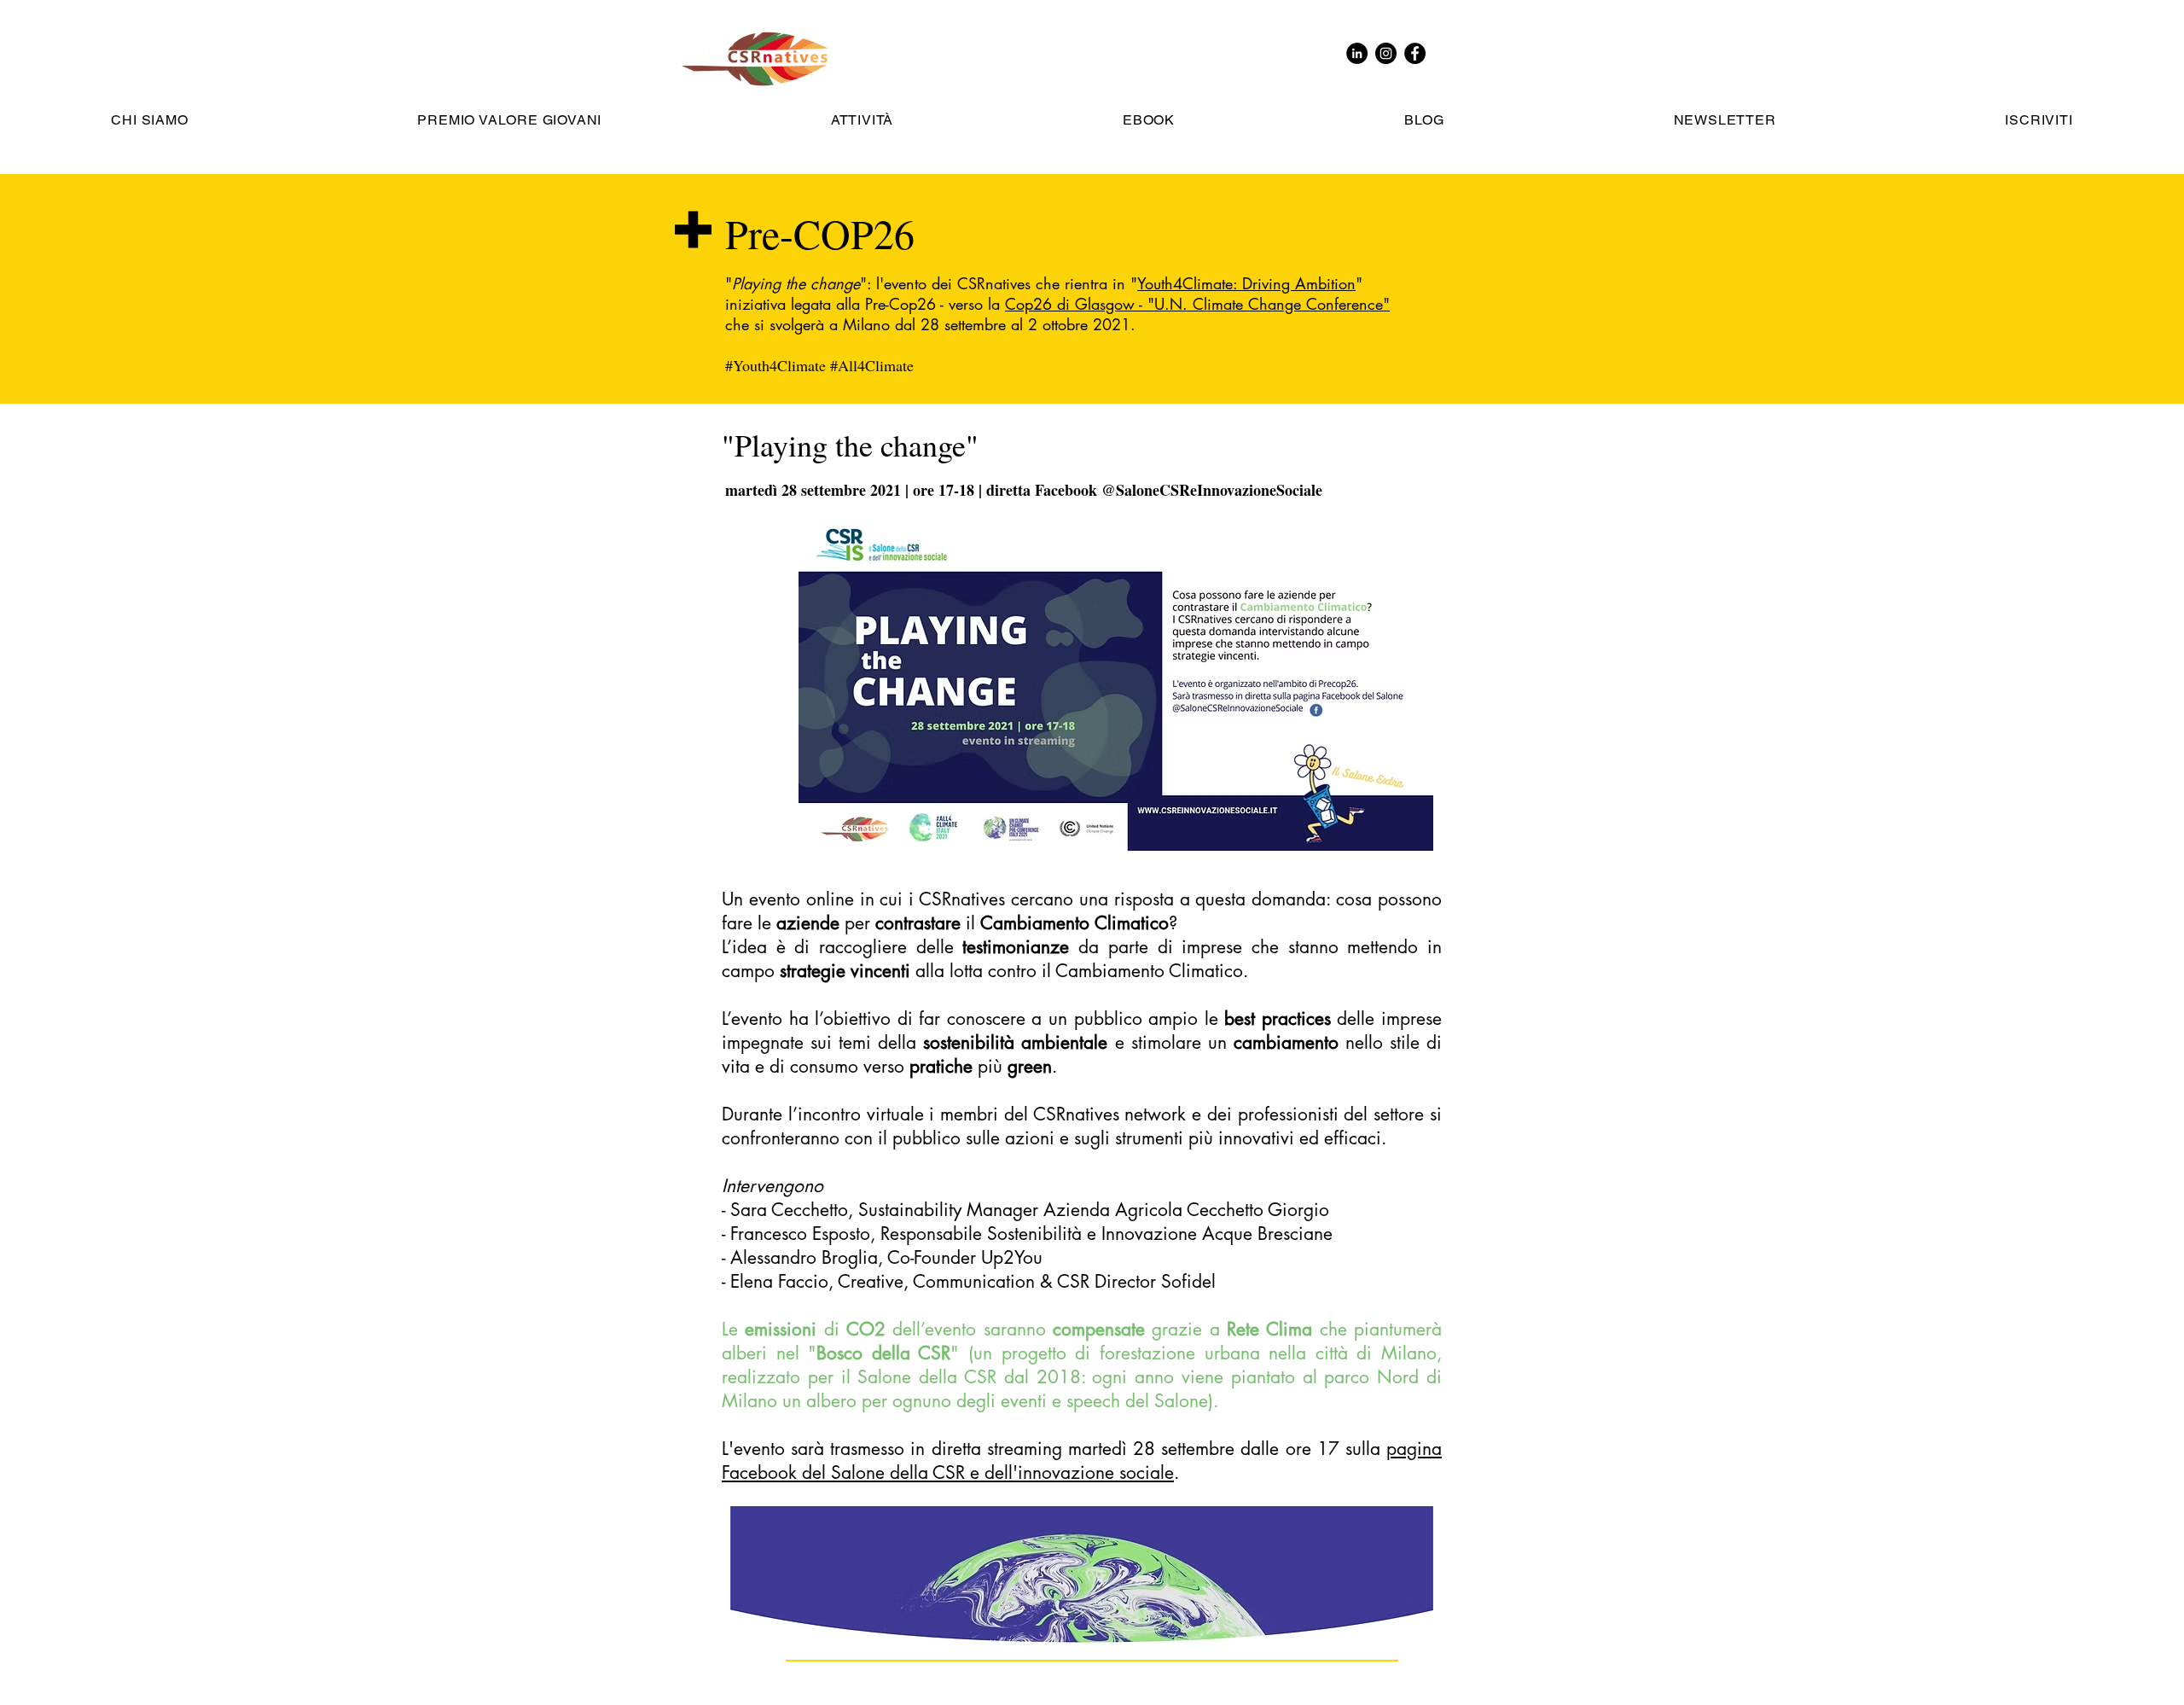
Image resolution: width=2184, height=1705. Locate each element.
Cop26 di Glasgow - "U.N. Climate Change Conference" (1197, 304)
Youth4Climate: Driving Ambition (1246, 283)
